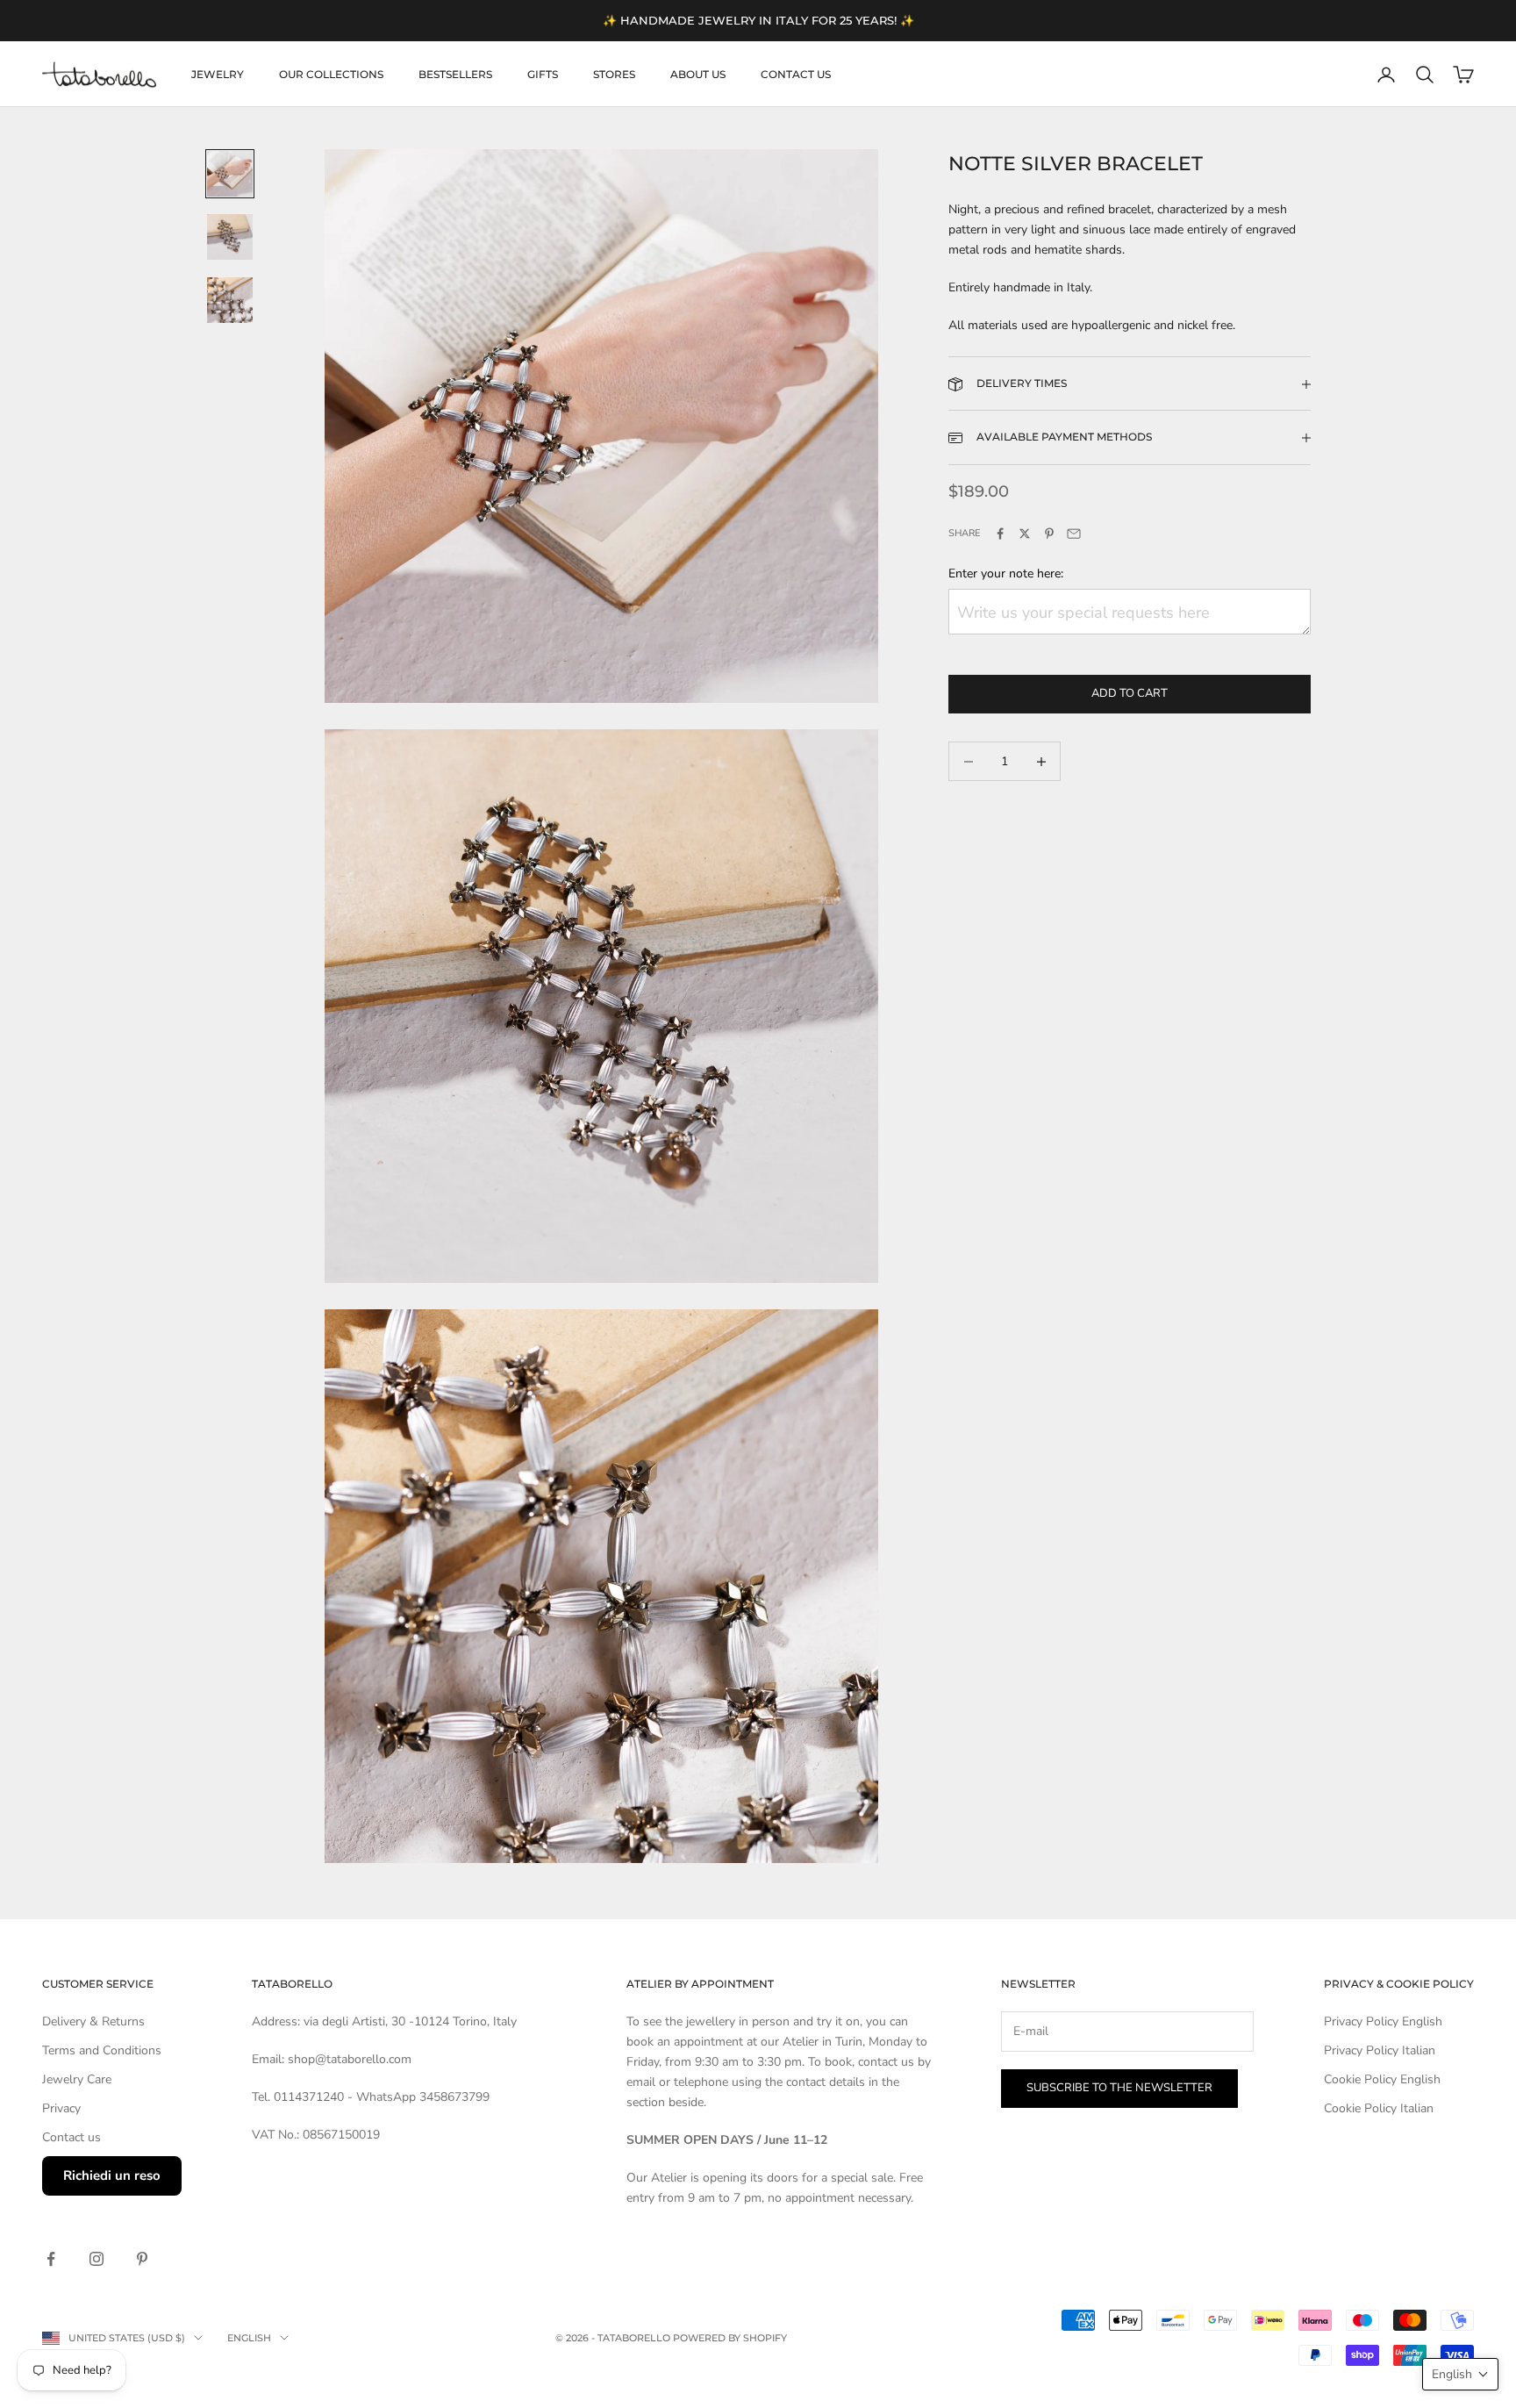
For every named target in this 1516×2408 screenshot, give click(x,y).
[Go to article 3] (230, 300)
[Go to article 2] (230, 237)
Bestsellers (455, 74)
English (249, 2338)
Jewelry (218, 74)
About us (698, 74)
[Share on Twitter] (1025, 534)
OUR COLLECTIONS (331, 74)
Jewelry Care (77, 2079)
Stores (614, 74)
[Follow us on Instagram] (97, 2259)
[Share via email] (1074, 534)
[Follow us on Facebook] (51, 2259)
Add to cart (1130, 694)
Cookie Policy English (1382, 2079)
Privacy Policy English (1383, 2021)
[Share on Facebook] (1000, 534)
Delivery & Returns (93, 2021)
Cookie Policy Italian (1379, 2108)
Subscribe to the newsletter (1119, 2088)
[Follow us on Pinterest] (142, 2259)
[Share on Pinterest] (1049, 534)
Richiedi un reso (112, 2175)
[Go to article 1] (230, 174)
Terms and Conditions (102, 2050)
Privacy (61, 2108)
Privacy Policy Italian (1380, 2050)
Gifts (543, 74)
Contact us (796, 74)
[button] (1460, 2374)
